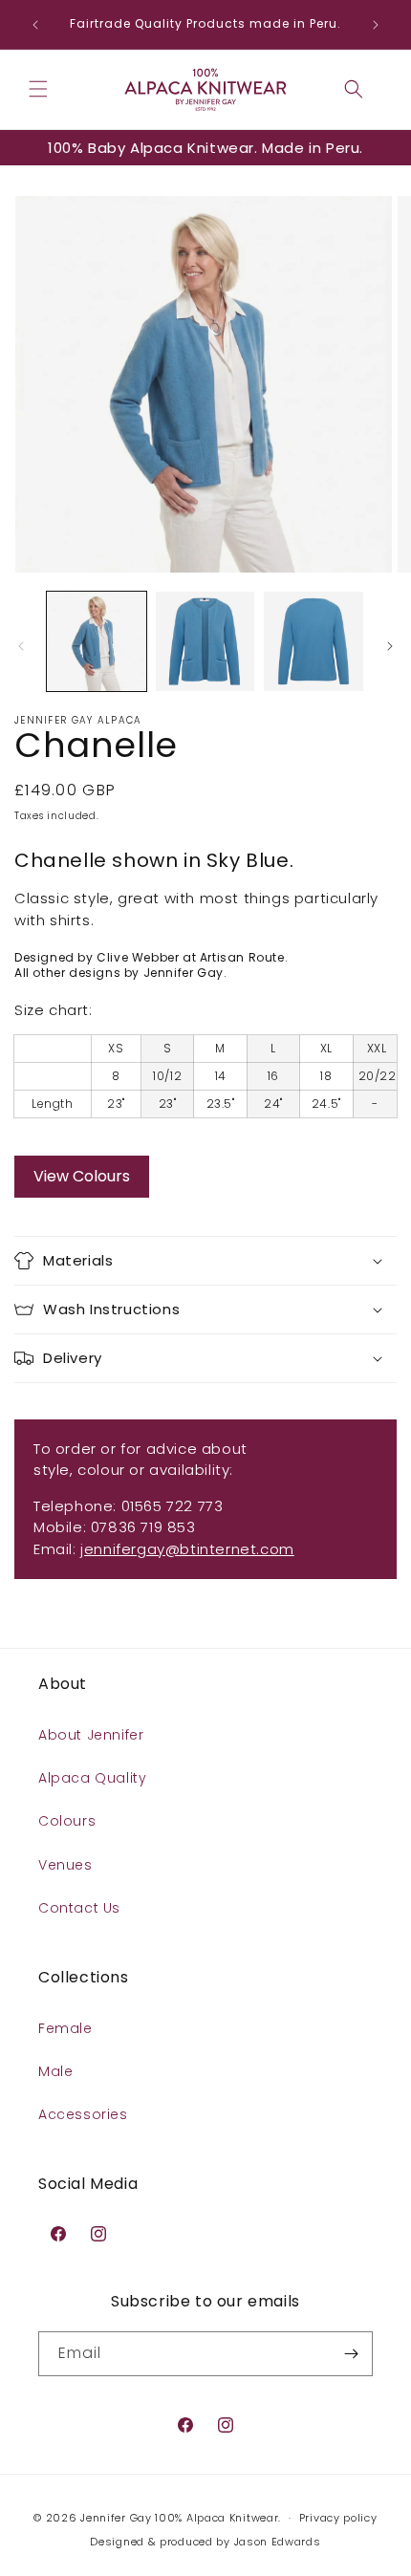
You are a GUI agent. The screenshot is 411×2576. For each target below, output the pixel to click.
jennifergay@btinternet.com (187, 1549)
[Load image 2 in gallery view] (205, 641)
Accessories (83, 2114)
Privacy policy (338, 2518)
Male (55, 2071)
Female (65, 2028)
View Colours (82, 1176)
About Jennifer (91, 1735)
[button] (38, 89)
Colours (67, 1821)
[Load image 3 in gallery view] (314, 641)
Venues (65, 1865)
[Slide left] (21, 646)
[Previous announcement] (35, 25)
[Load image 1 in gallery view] (97, 641)
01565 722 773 (173, 1506)
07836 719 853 (143, 1527)
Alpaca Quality (92, 1778)
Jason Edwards (278, 2542)
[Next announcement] (376, 25)
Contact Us (79, 1908)
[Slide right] (390, 646)
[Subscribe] (351, 2354)
